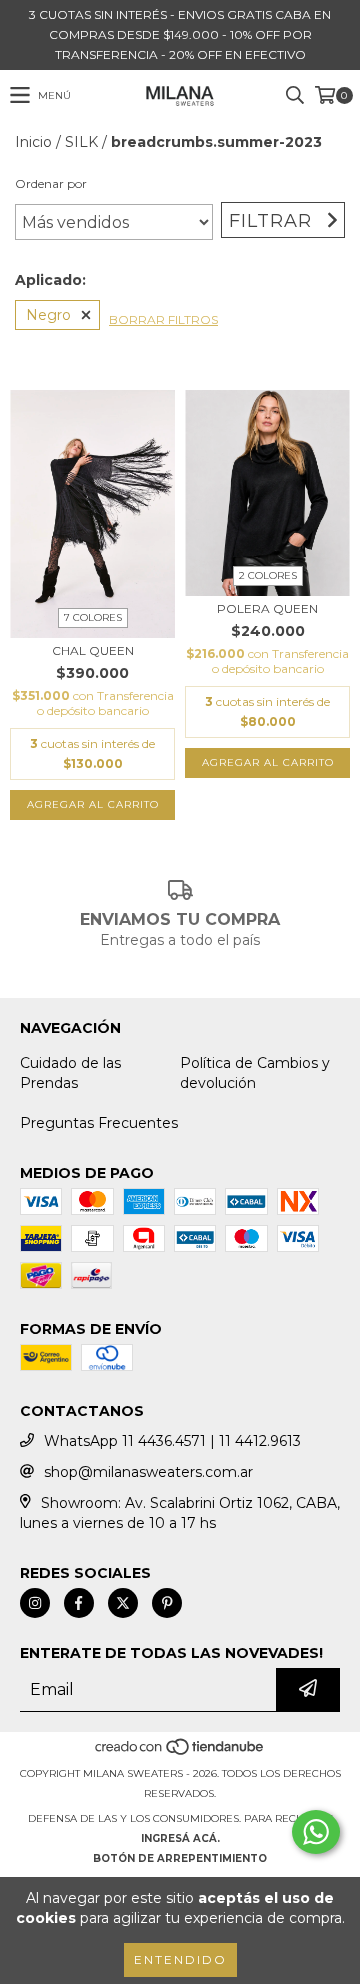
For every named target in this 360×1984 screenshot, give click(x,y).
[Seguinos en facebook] (79, 1603)
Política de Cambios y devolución (255, 1073)
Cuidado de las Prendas (70, 1073)
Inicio (33, 142)
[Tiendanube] (180, 1753)
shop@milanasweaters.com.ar (148, 1472)
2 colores (268, 575)
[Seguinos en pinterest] (167, 1603)
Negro (48, 315)
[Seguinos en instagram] (35, 1603)
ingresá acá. (180, 1838)
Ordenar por (51, 183)
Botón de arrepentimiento (180, 1858)
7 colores (93, 617)
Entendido (180, 1959)
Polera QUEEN (267, 608)
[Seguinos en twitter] (123, 1603)
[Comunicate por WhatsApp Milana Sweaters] (316, 1832)
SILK (81, 142)
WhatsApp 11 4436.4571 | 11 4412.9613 (172, 1441)
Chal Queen (93, 650)
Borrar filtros (163, 319)
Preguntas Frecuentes (99, 1123)
